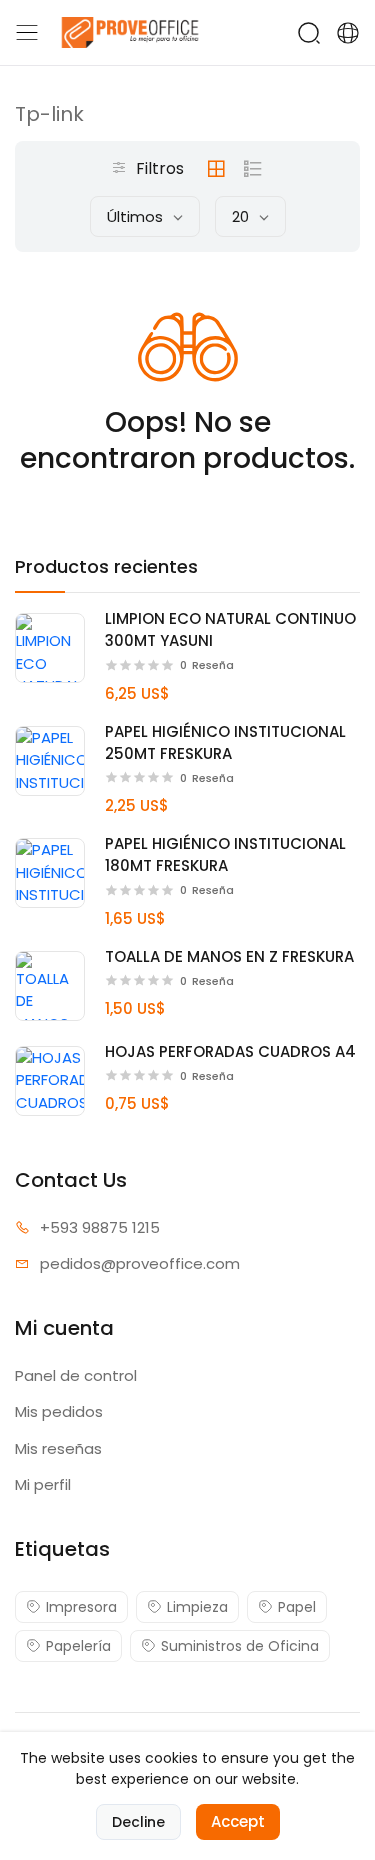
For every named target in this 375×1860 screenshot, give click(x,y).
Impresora (81, 1607)
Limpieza (197, 1607)
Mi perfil (43, 1484)
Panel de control (76, 1375)
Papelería (78, 1646)
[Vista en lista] (253, 169)
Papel (297, 1607)
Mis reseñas (58, 1448)
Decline (138, 1822)
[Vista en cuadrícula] (216, 169)
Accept (238, 1821)
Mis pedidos (59, 1411)
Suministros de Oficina (240, 1646)
